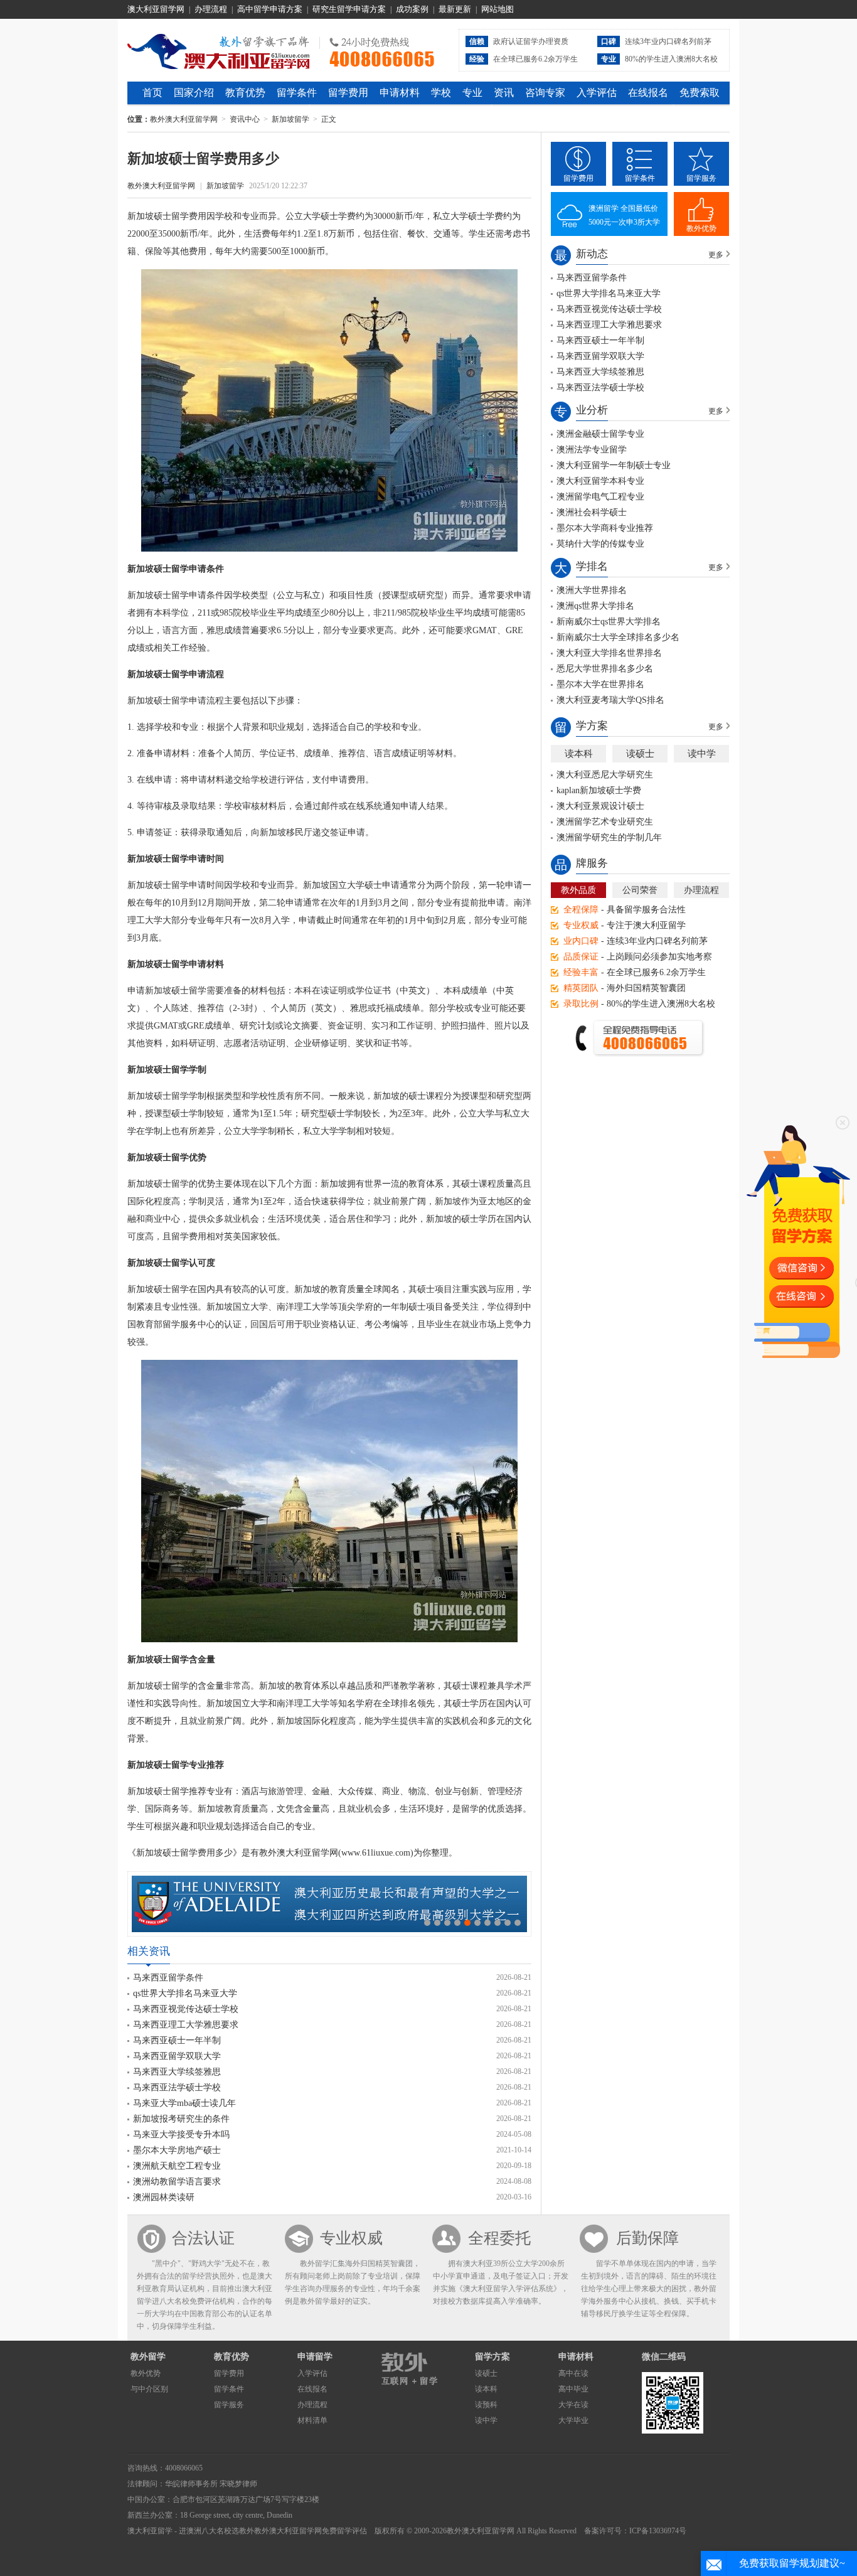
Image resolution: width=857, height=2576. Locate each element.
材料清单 (312, 2420)
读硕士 (640, 754)
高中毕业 (573, 2389)
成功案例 (412, 9)
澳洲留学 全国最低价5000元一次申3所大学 (624, 215)
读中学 (702, 754)
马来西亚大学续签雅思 (177, 2072)
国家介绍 (194, 93)
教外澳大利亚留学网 (219, 50)
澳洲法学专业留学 (592, 450)
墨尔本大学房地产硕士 (177, 2150)
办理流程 (211, 9)
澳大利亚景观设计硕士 (600, 806)
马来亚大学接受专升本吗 (181, 2135)
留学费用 (348, 93)
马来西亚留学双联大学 (177, 2056)
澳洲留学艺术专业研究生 (605, 822)
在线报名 (648, 93)
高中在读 (573, 2373)
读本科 (579, 754)
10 (518, 1923)
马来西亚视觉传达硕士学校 (186, 2009)
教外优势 (701, 228)
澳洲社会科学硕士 (592, 512)
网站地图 (498, 9)
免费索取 (700, 93)
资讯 (504, 93)
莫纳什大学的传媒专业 (600, 544)
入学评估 (597, 93)
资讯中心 (245, 119)
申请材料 (400, 93)
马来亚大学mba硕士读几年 (184, 2103)
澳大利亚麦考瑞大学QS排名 (610, 700)
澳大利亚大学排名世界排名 (609, 653)
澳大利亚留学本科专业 (600, 481)
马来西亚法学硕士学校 (177, 2087)
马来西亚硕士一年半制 (177, 2040)
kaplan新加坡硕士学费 (599, 790)
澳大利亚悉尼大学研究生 (605, 775)
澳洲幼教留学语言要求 (177, 2182)
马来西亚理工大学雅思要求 (186, 2025)
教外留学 (148, 2357)
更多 (716, 255)
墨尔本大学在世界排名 (600, 684)
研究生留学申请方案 (349, 9)
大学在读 (573, 2405)
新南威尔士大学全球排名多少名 (618, 637)
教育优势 (245, 93)
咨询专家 (545, 93)
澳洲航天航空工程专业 (177, 2166)
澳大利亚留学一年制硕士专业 (614, 465)
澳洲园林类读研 (164, 2197)
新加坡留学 (290, 119)
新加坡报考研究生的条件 (181, 2119)
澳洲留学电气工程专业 (600, 497)
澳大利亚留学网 (156, 9)
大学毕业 (573, 2420)
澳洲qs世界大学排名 (595, 606)
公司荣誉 (640, 890)
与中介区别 (149, 2389)
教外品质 (578, 890)
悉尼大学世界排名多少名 (605, 669)
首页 (152, 93)
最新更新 (455, 9)
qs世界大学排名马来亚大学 (185, 1993)
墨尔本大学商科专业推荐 (605, 528)
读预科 (486, 2405)
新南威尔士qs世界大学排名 (609, 622)
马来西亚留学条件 (168, 1978)
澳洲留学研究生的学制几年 (609, 837)
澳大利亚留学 (150, 2531)
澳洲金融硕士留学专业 (600, 434)
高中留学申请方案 (270, 9)
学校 (441, 93)
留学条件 (297, 93)
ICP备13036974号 (658, 2531)
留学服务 (701, 178)
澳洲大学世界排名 (592, 590)
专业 (472, 93)
